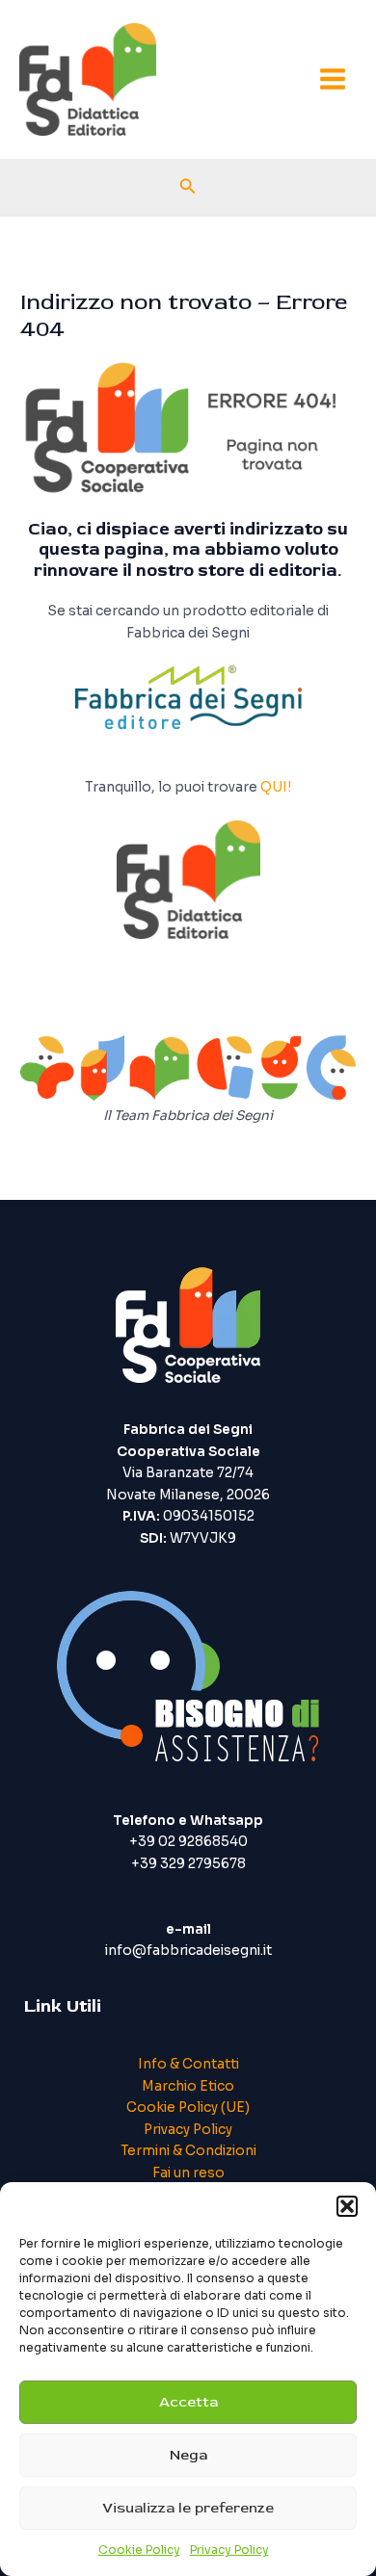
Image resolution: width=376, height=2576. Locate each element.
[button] (347, 2206)
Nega (188, 2455)
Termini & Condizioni (188, 2151)
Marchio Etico (188, 2086)
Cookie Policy (139, 2550)
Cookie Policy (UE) (188, 2108)
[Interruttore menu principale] (333, 79)
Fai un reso (188, 2173)
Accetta (188, 2402)
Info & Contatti (188, 2064)
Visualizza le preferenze (188, 2508)
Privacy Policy (229, 2550)
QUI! (276, 787)
